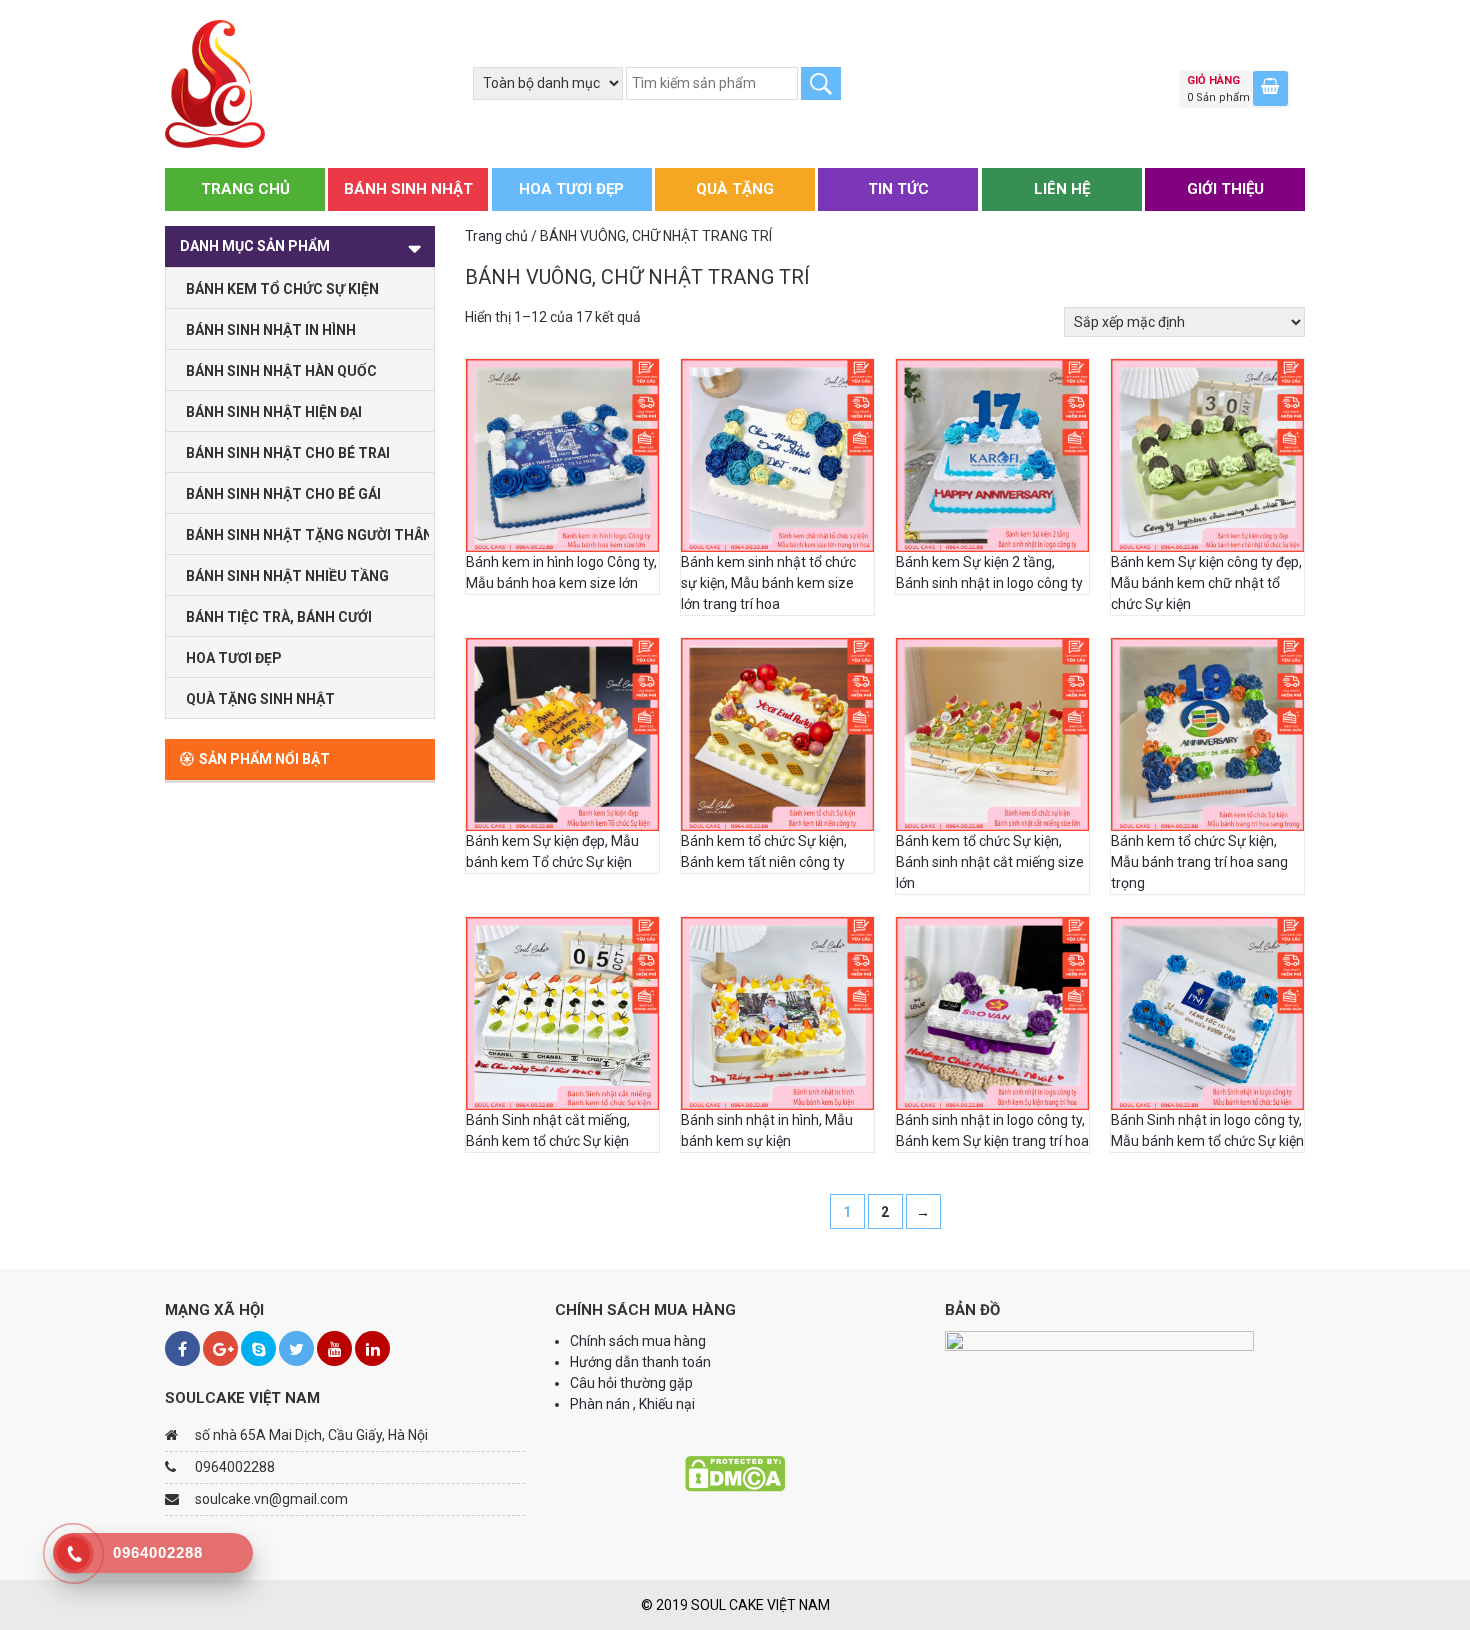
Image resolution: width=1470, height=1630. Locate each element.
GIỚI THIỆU (1225, 189)
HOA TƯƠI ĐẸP (571, 189)
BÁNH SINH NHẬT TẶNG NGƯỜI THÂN (307, 535)
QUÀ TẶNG (735, 189)
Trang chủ (496, 236)
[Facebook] (182, 1348)
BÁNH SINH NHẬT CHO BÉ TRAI (288, 453)
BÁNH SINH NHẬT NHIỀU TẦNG (287, 576)
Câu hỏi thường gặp (631, 1383)
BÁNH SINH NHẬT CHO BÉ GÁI (283, 494)
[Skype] (258, 1348)
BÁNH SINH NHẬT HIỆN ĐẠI (274, 412)
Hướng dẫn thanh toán (642, 1362)
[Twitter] (296, 1348)
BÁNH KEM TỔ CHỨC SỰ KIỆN (282, 289)
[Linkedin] (372, 1348)
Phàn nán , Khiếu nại (634, 1404)
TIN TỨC (898, 189)
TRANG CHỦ (245, 189)
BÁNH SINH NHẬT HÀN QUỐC (281, 371)
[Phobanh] (215, 83)
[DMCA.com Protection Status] (735, 1473)
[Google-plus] (220, 1348)
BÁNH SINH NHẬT (408, 189)
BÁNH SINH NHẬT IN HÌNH (271, 330)
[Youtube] (334, 1348)
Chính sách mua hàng (638, 1341)
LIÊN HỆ (1062, 189)
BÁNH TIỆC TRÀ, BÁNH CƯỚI (279, 617)
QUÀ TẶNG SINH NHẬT (260, 699)
